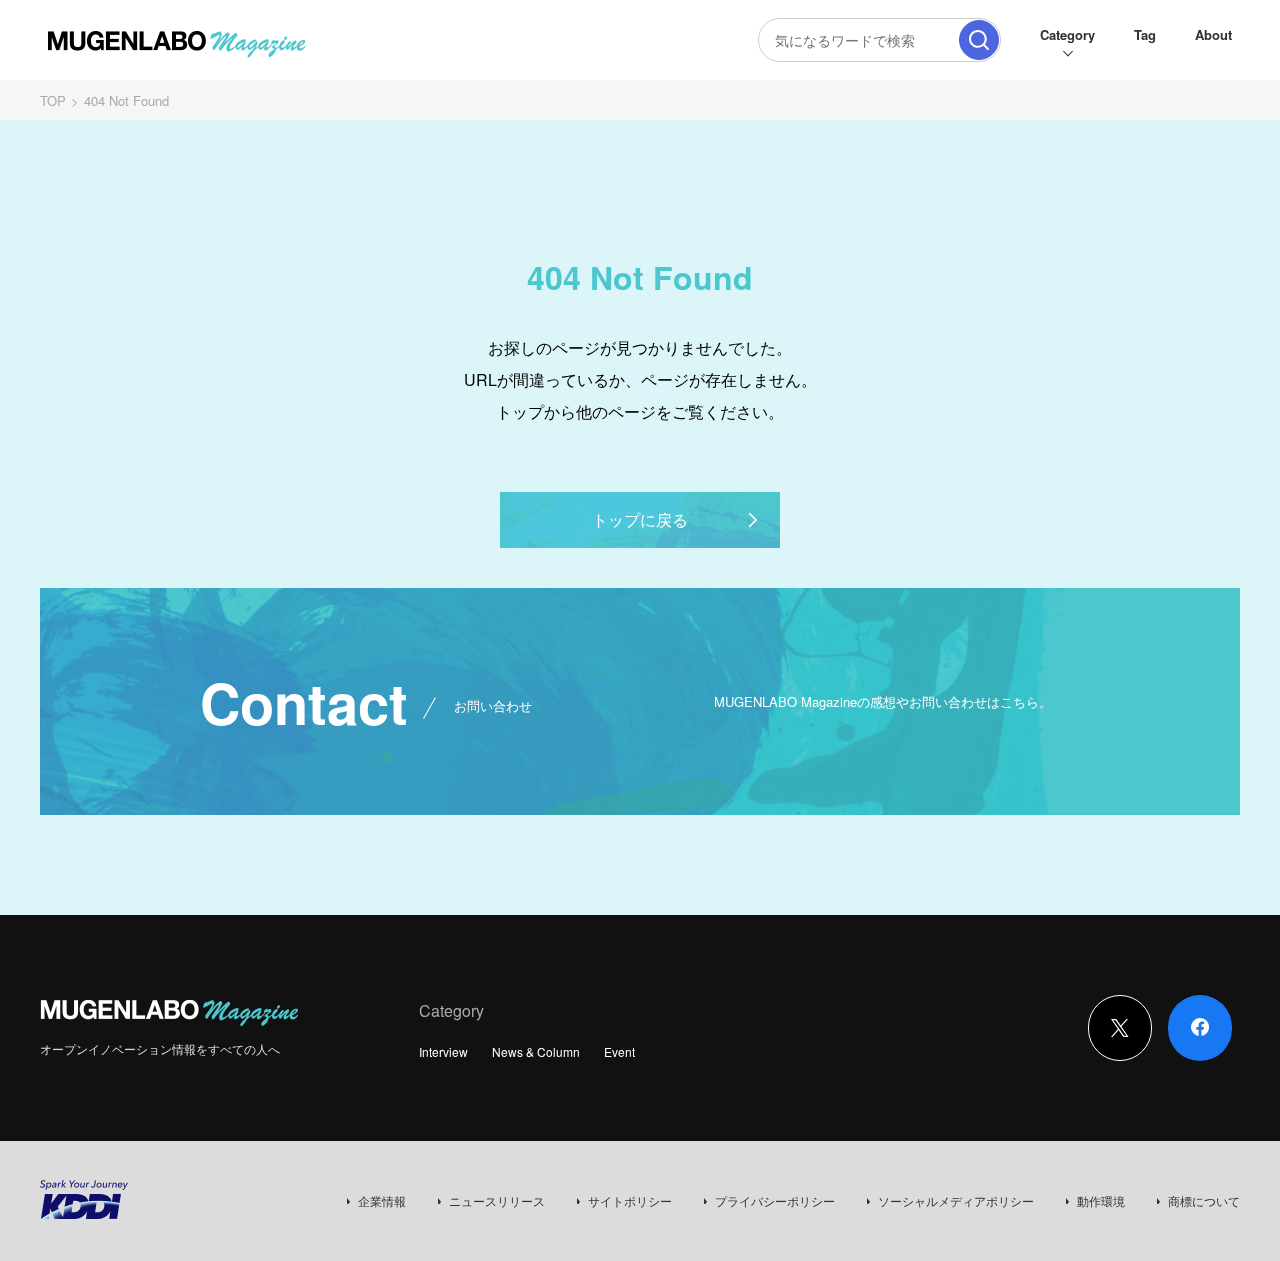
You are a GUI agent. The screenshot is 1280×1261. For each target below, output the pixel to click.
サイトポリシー (630, 1200)
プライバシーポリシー (775, 1200)
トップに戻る (640, 519)
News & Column (536, 1051)
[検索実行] (979, 40)
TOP (53, 100)
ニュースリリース (497, 1200)
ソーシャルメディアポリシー (956, 1200)
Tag (1145, 34)
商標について (1204, 1200)
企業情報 (382, 1200)
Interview (443, 1051)
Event (619, 1051)
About (1213, 34)
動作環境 (1101, 1200)
